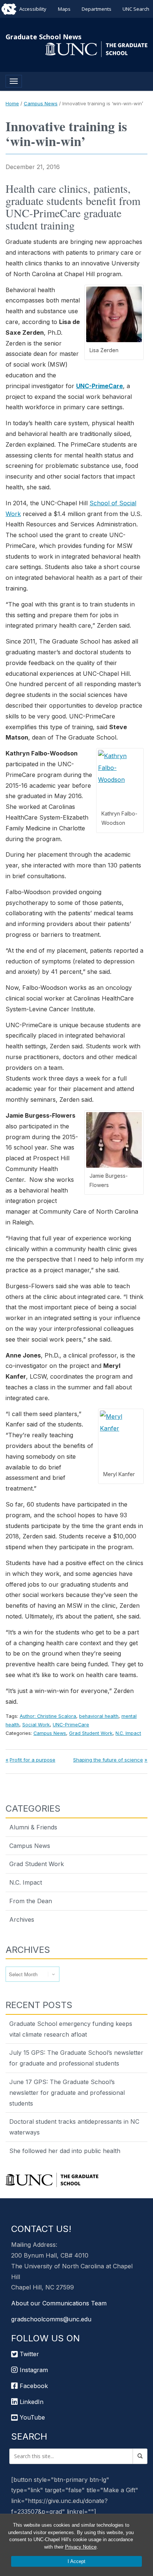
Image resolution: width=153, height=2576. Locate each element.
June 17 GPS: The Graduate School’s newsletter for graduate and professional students (67, 2093)
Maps (64, 9)
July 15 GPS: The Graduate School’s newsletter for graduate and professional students (76, 2058)
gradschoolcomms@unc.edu (51, 2319)
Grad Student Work (91, 1733)
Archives (22, 1919)
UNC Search (136, 9)
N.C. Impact (128, 1733)
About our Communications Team (59, 2303)
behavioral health (99, 1716)
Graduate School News (43, 37)
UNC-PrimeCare (100, 386)
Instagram (33, 2370)
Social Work (36, 1725)
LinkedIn (31, 2402)
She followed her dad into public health (65, 2151)
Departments (97, 9)
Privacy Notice (81, 2547)
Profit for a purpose (32, 1760)
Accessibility (33, 9)
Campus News (41, 103)
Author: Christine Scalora (48, 1716)
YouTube (31, 2417)
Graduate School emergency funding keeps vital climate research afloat (71, 2029)
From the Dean (31, 1901)
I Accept (76, 2561)
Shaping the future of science (108, 1760)
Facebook (33, 2386)
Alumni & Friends (33, 1827)
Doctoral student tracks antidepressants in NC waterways (74, 2127)
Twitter (28, 2354)
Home (12, 103)
